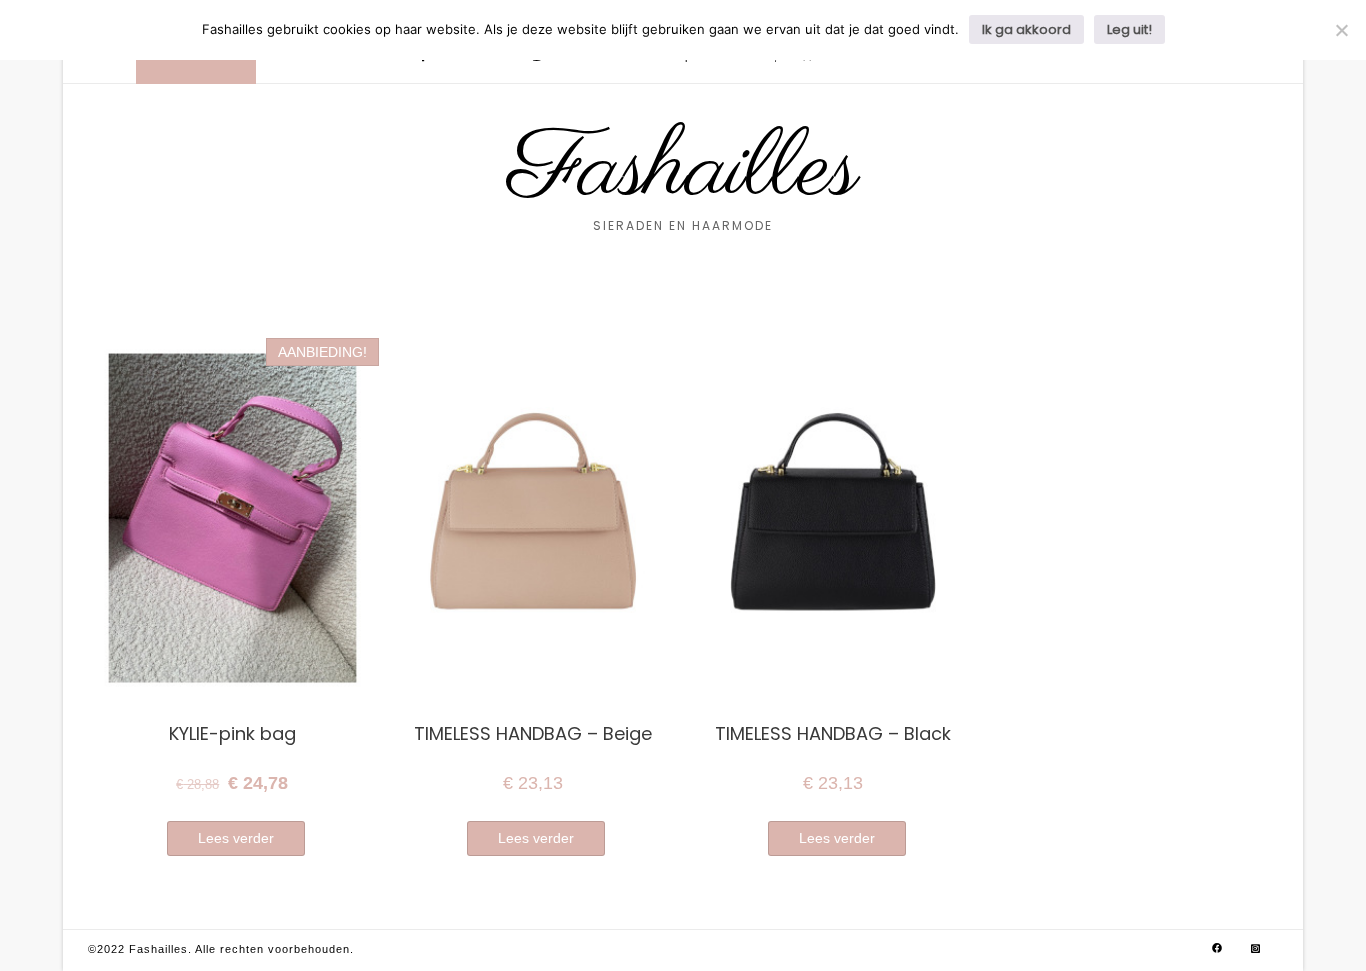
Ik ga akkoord (1026, 29)
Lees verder (236, 838)
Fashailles (683, 171)
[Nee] (1341, 30)
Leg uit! (1129, 29)
